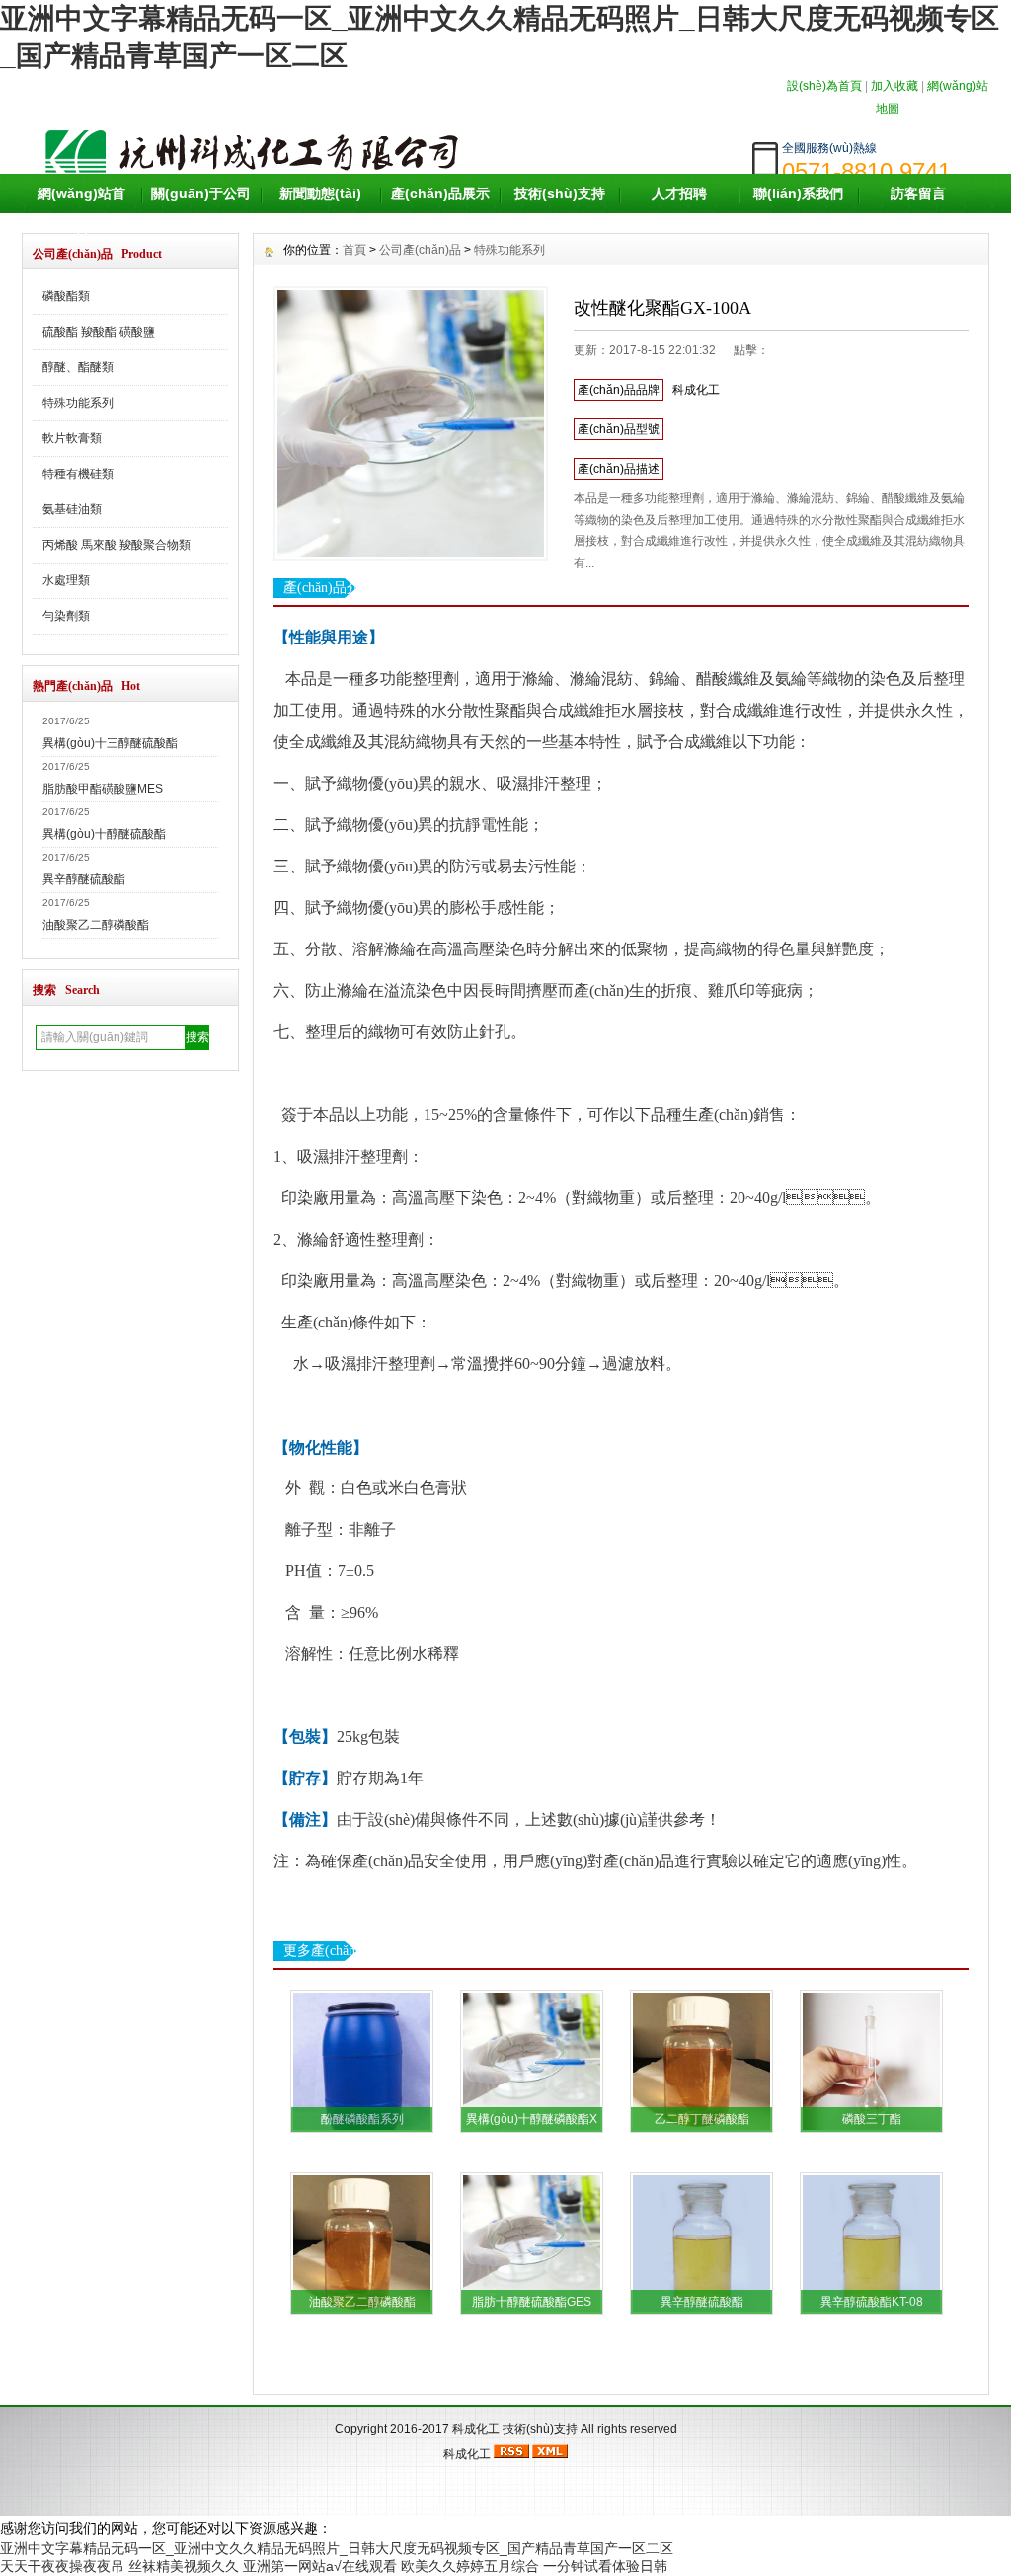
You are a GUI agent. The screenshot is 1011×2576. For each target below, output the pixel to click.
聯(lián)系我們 (798, 193)
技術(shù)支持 (560, 193)
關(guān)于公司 (201, 193)
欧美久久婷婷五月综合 (470, 2566)
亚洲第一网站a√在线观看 (320, 2566)
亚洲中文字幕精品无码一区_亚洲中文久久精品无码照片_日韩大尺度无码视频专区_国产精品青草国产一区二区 (337, 2548)
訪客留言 (918, 193)
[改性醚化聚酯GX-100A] (411, 423)
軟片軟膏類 (72, 438)
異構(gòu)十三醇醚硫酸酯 (110, 743)
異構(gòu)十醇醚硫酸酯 (104, 834)
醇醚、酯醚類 (78, 367)
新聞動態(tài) (320, 193)
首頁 (354, 250)
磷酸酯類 (66, 296)
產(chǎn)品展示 (440, 193)
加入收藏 (894, 86)
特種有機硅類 (78, 474)
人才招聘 (679, 193)
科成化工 (476, 2429)
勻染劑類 (66, 616)
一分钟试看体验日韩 (605, 2566)
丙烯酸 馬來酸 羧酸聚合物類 (117, 545)
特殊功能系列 (78, 403)
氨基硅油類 (72, 509)
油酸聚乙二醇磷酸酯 (96, 925)
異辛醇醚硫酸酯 (84, 879)
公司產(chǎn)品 (420, 250)
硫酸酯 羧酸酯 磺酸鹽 (99, 332)
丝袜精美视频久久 (184, 2566)
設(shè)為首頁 (824, 86)
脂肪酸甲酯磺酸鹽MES (103, 789)
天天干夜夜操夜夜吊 (62, 2566)
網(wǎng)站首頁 (81, 213)
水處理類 (66, 580)
